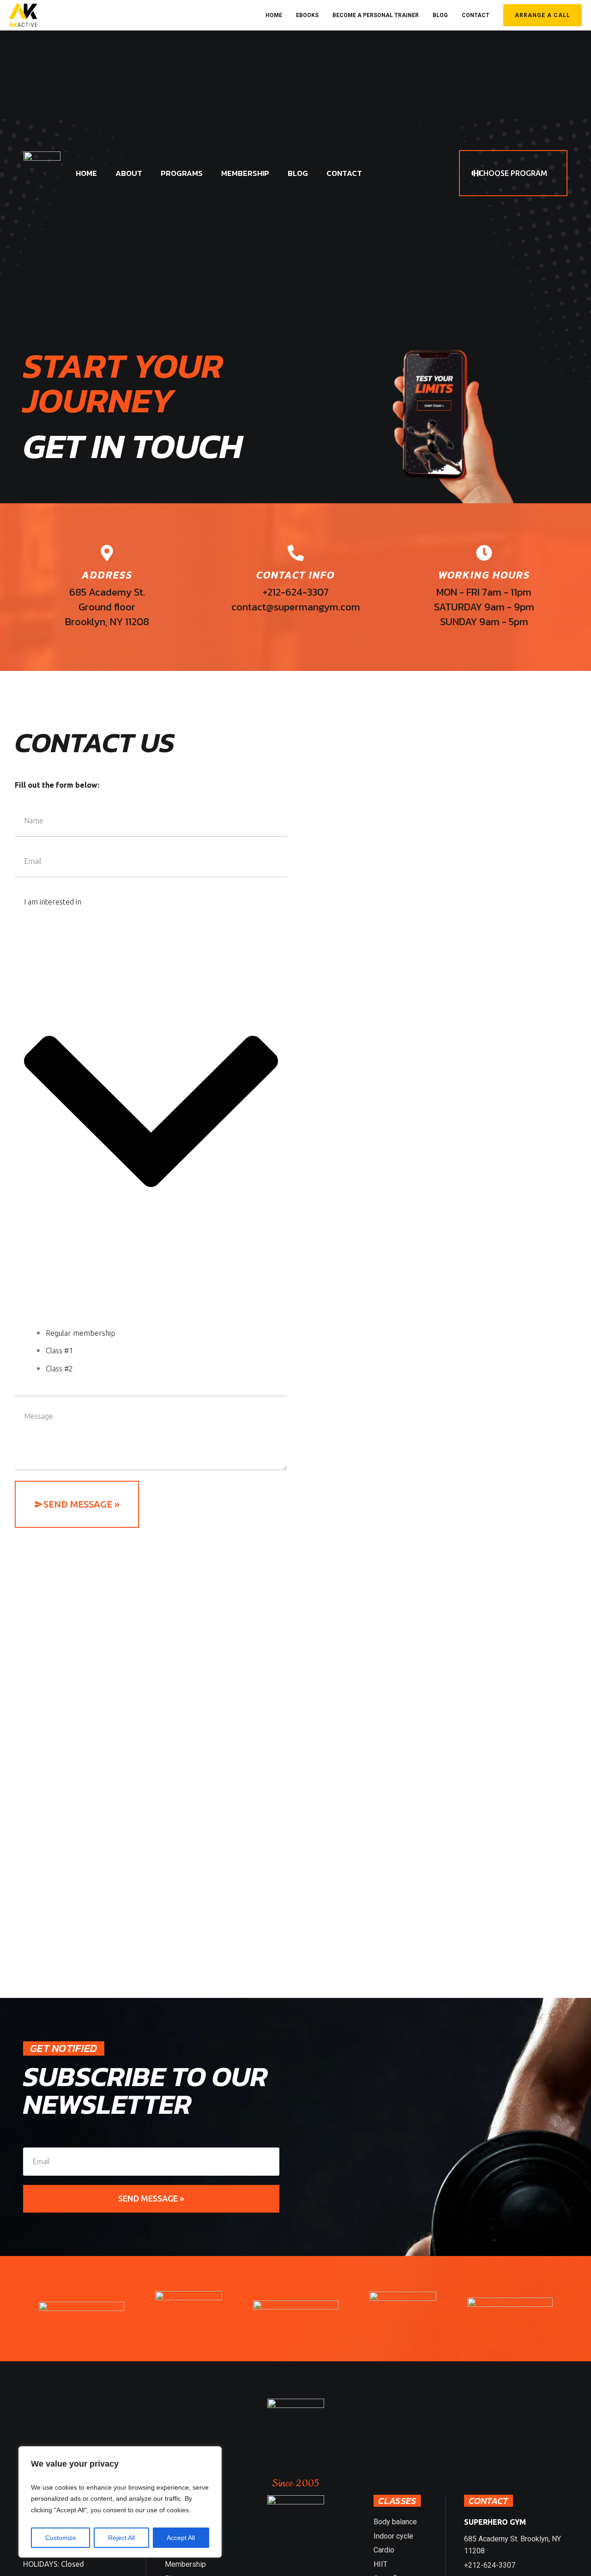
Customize (61, 2538)
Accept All (181, 2538)
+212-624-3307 (490, 2565)
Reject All (121, 2538)
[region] (120, 2502)
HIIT (380, 2564)
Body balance (395, 2522)
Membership (185, 2564)
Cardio (384, 2550)
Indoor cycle (393, 2536)
